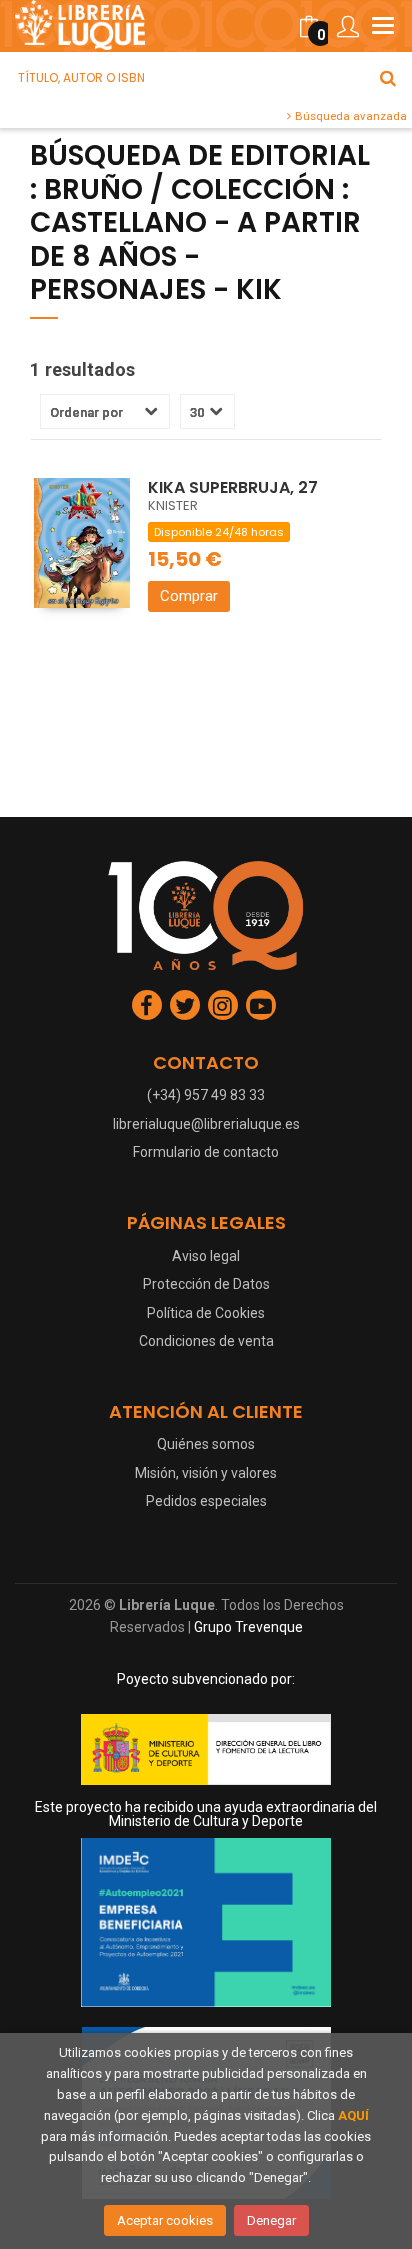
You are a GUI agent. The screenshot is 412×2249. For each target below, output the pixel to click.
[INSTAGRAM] (223, 1005)
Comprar (189, 596)
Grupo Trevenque (248, 1627)
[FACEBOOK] (147, 1005)
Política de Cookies (206, 1313)
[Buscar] (388, 78)
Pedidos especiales (206, 1501)
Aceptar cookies (165, 2220)
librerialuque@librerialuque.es (206, 1124)
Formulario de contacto (206, 1152)
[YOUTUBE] (261, 1005)
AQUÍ (353, 2115)
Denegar (271, 2220)
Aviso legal (206, 1256)
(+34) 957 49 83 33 (206, 1095)
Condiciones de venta (206, 1341)
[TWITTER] (185, 1005)
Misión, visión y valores (206, 1473)
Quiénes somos (206, 1444)
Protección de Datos (206, 1284)
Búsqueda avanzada (349, 116)
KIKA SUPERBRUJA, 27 (233, 487)
